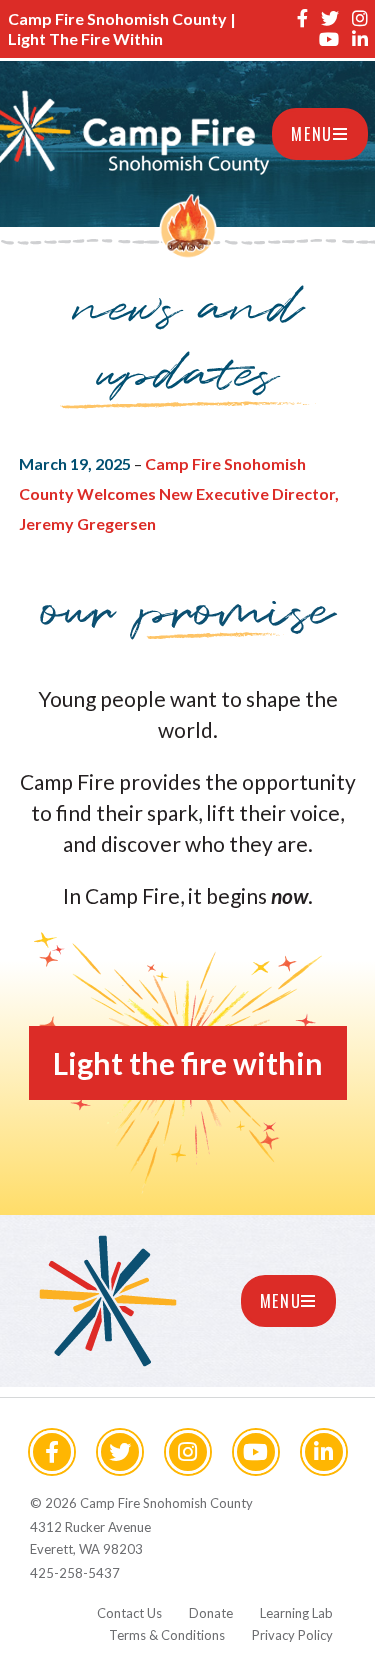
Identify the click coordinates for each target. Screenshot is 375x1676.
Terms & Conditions (167, 1635)
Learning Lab (296, 1613)
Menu (311, 134)
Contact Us (129, 1613)
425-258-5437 (75, 1573)
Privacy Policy (292, 1635)
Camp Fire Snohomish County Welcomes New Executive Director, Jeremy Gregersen (179, 493)
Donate (211, 1613)
